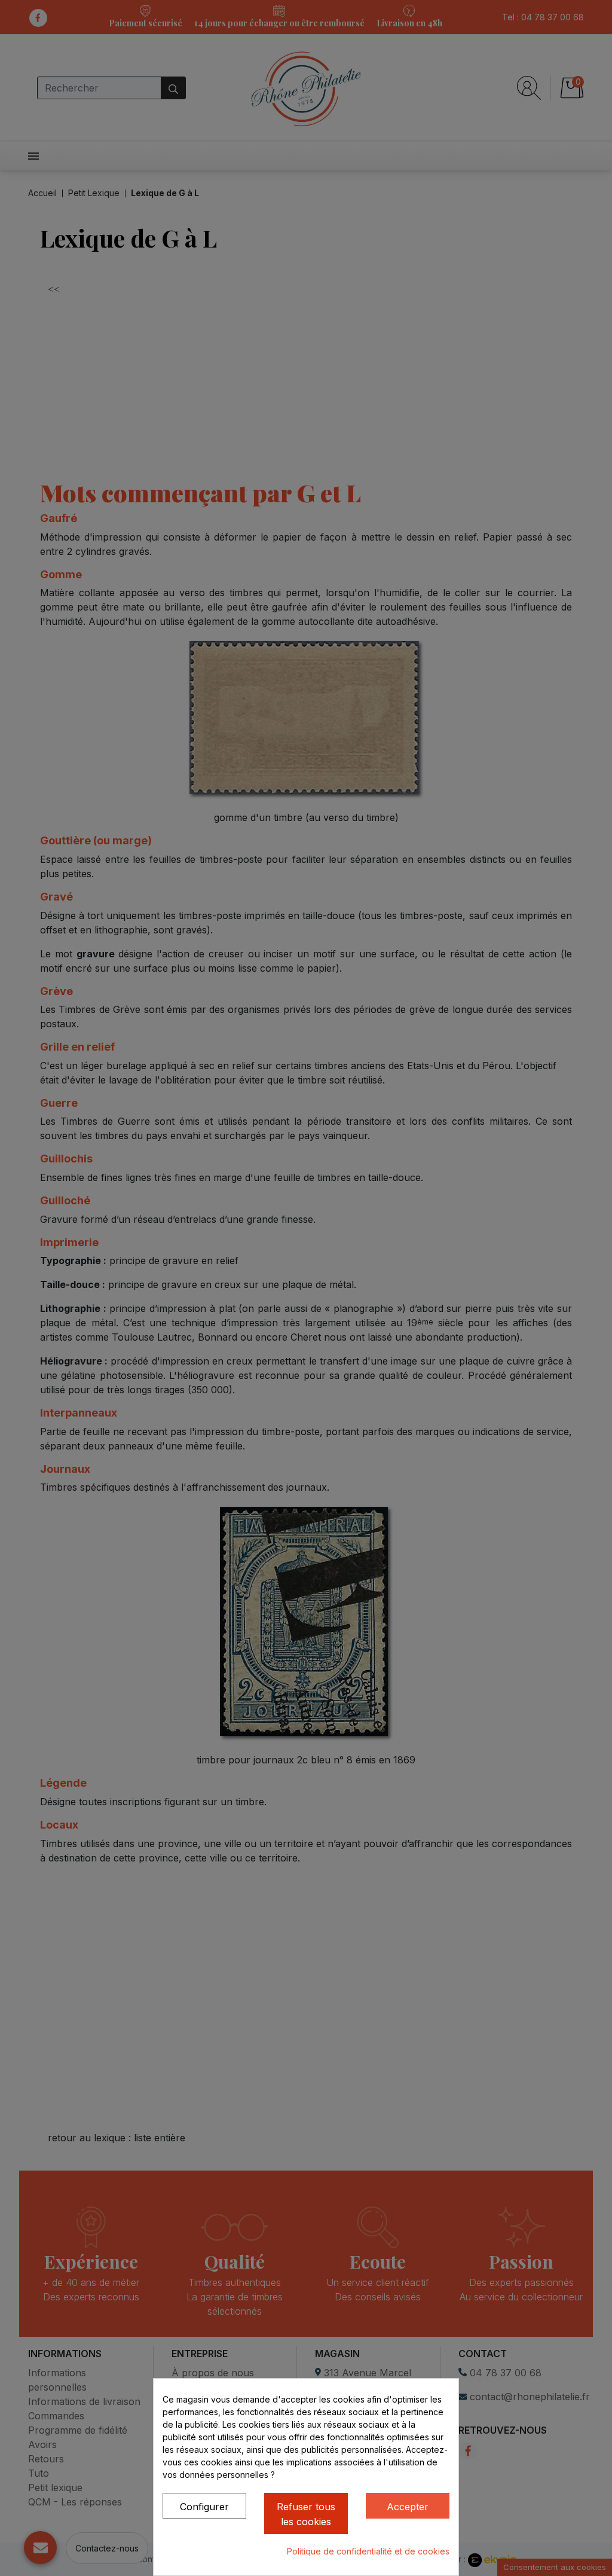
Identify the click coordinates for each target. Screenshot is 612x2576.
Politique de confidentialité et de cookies (368, 2551)
